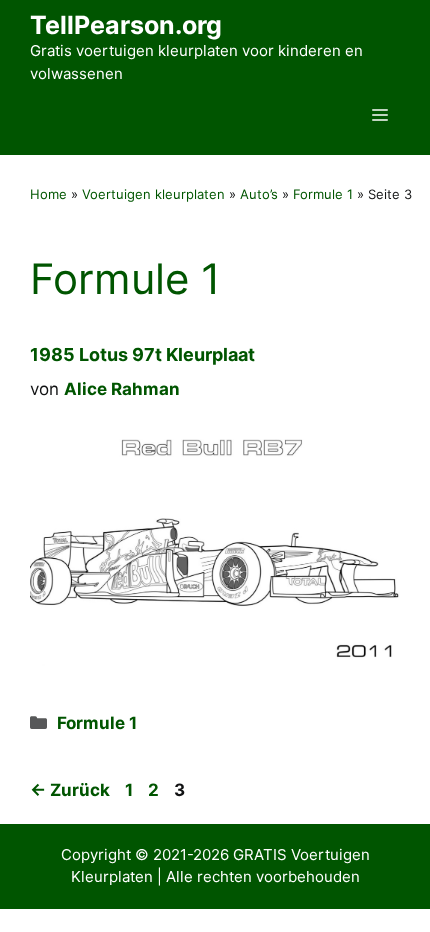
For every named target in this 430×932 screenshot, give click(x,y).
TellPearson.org (126, 25)
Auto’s (259, 194)
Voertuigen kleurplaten (153, 194)
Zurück (70, 790)
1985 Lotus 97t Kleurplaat (142, 354)
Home (48, 194)
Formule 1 (323, 194)
